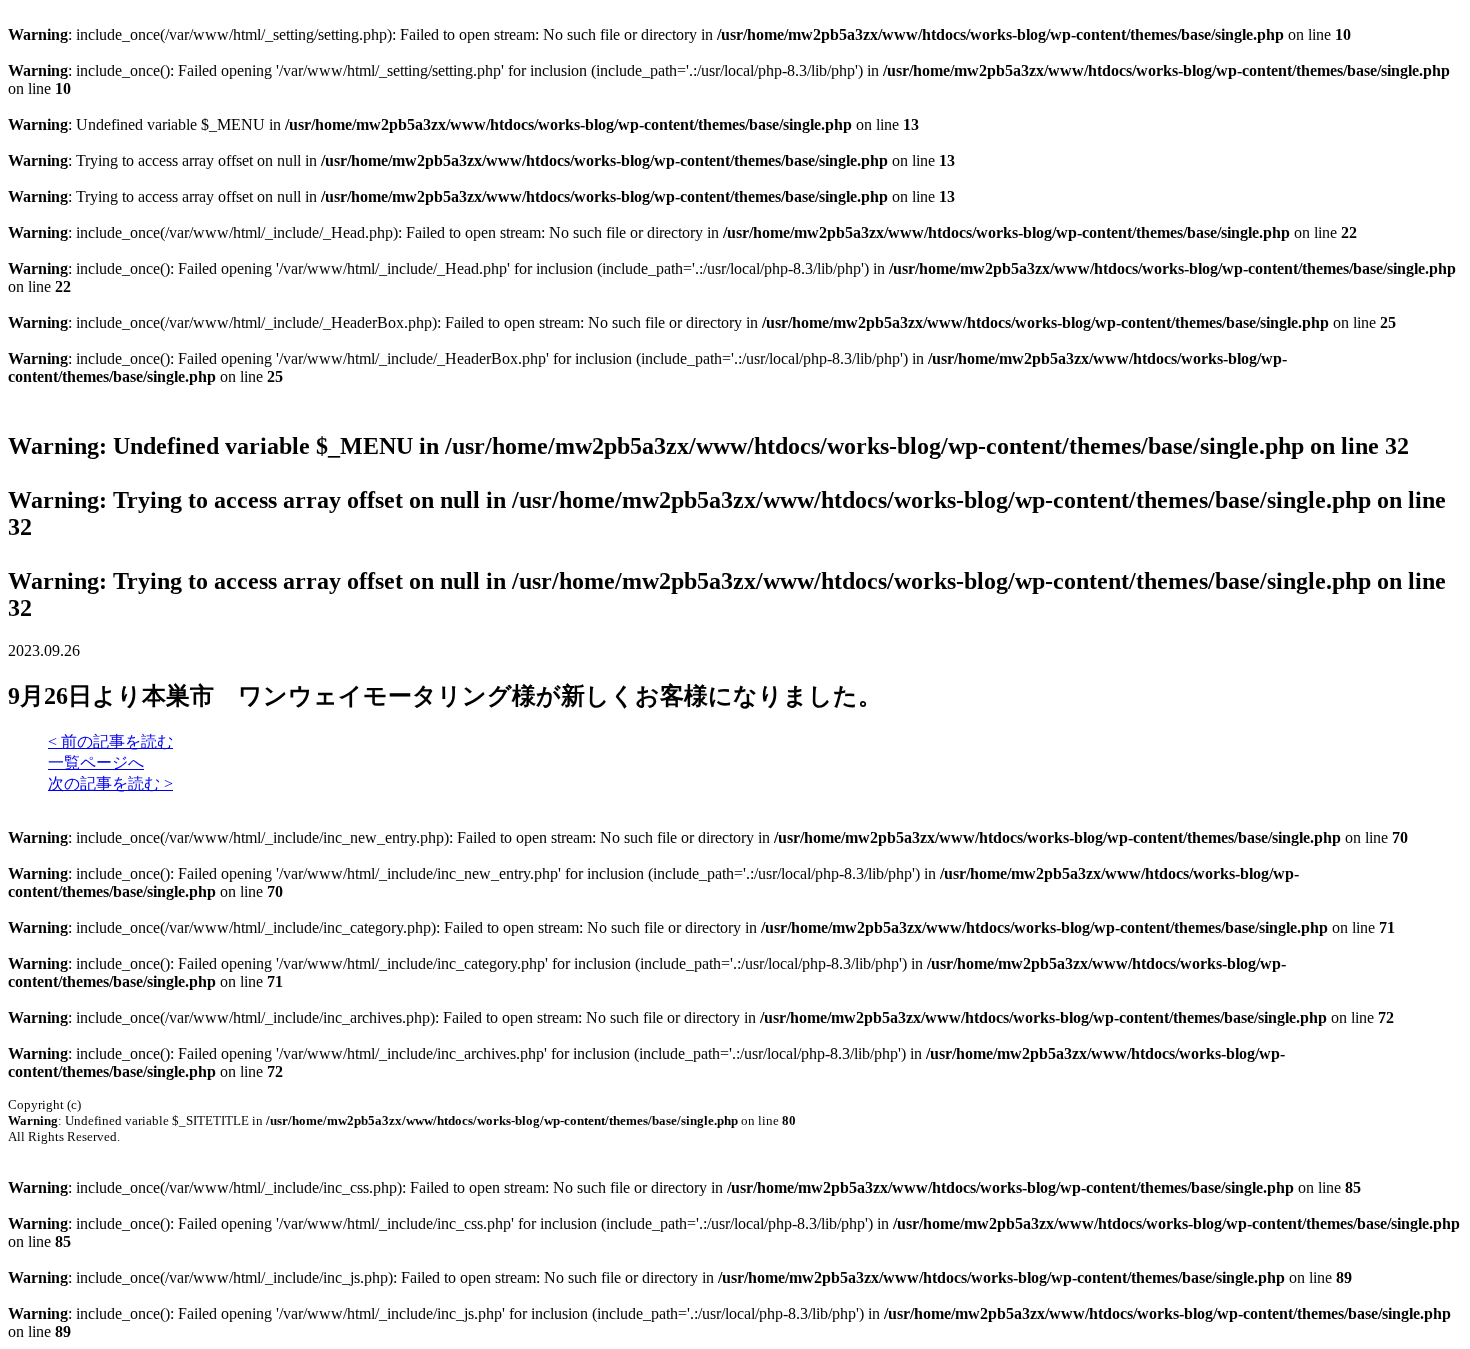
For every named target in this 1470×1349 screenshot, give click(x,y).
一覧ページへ (96, 762)
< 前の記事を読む (110, 741)
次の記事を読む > (110, 783)
